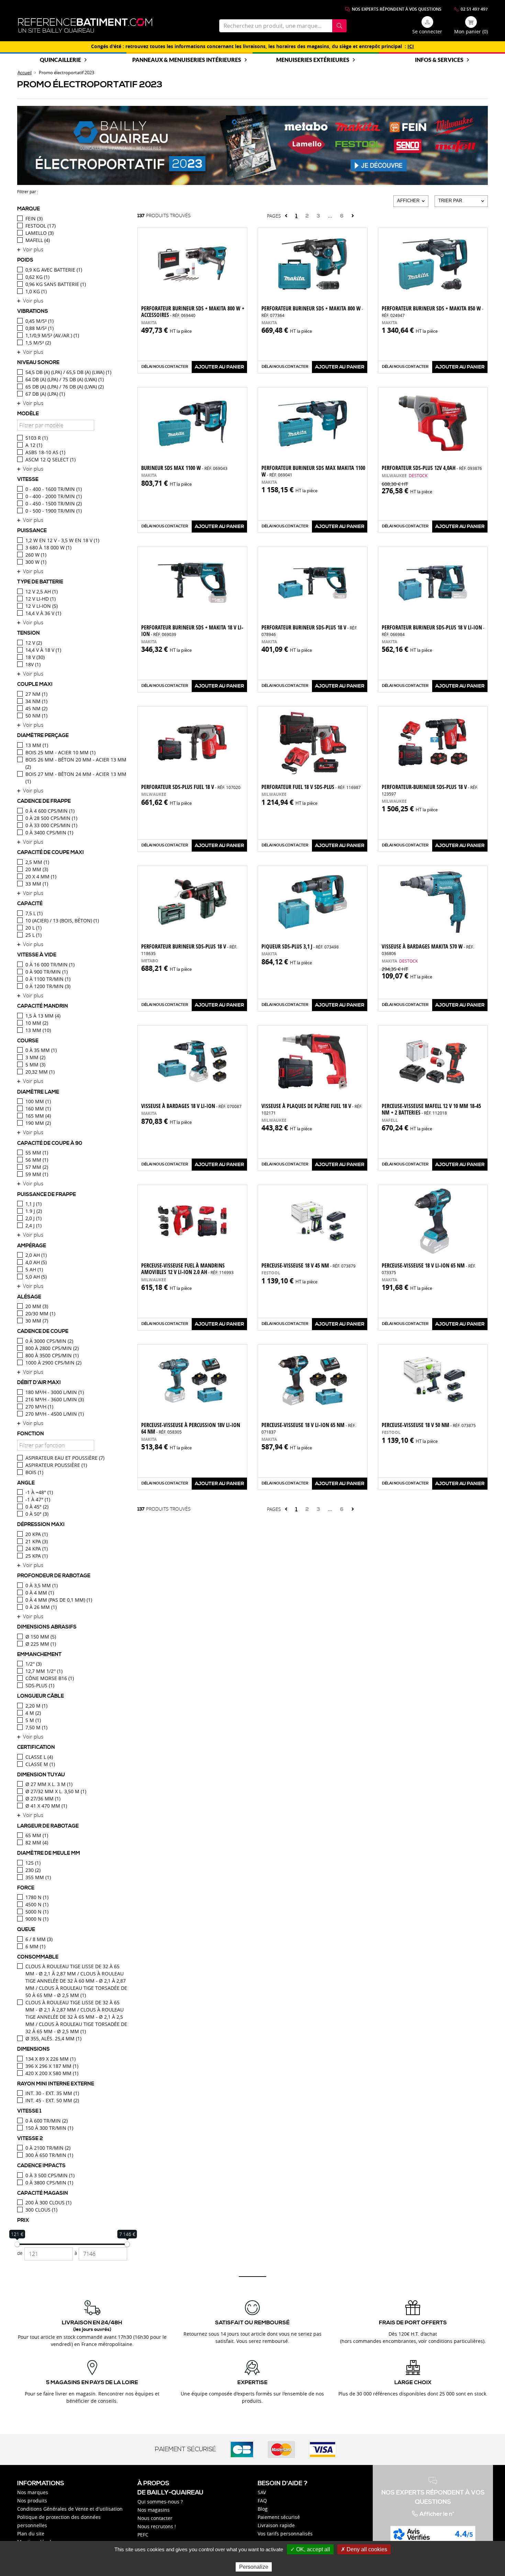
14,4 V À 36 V (43, 613)
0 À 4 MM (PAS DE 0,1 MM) (59, 1600)
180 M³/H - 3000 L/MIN (55, 1392)
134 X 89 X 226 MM (50, 2059)
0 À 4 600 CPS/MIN (50, 811)
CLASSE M (40, 1764)
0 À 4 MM (40, 1593)
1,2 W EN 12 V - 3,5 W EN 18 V (62, 540)
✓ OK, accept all (310, 2549)
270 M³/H (39, 1407)
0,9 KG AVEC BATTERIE (54, 270)
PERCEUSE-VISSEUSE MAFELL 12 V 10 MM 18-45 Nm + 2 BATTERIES (431, 1109)
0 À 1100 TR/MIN (48, 979)
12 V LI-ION (42, 606)
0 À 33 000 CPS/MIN (51, 825)
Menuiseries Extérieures (313, 60)
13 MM (37, 745)
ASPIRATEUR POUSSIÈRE (56, 1465)
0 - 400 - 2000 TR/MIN (54, 496)
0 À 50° (37, 1514)
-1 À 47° (38, 1499)
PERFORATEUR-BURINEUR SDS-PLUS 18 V (430, 790)
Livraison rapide (276, 2525)
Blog (263, 2509)
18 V (35, 657)
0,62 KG (37, 277)
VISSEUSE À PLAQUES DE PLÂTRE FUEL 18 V (312, 1109)
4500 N (37, 1904)
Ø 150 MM (41, 1637)
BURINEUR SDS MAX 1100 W (184, 468)
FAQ (262, 2501)
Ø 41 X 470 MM (46, 1806)
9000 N (37, 1919)
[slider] (17, 2244)
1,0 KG (36, 291)
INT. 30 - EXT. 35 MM (52, 2093)
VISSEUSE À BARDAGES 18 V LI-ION (191, 1106)
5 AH (34, 1269)
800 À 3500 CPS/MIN (52, 1355)
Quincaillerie (60, 60)
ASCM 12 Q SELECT (50, 459)
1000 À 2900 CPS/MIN (53, 1363)
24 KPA (37, 1549)
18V (33, 664)
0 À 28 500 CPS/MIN (51, 818)
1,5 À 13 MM (43, 1016)
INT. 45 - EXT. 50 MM (52, 2100)
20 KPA (37, 1534)
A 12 (34, 445)
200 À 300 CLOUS (48, 2202)
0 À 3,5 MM (42, 1585)
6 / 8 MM (39, 1939)
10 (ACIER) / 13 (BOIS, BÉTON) (62, 920)
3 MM (35, 1057)
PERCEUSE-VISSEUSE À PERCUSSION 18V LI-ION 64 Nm (191, 1428)
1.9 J (34, 1211)
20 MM (37, 869)
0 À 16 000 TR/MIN (50, 964)
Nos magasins (154, 2510)
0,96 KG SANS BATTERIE (56, 284)
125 (33, 1863)
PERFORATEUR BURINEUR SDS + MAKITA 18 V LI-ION (192, 631)
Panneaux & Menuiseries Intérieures (187, 60)
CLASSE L (39, 1757)
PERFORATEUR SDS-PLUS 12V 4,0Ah (432, 468)
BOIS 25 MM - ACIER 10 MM (60, 752)
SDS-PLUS (40, 1685)
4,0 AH (36, 1262)
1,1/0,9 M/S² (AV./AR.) (52, 335)
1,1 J (33, 1204)
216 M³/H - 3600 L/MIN (55, 1399)
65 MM (37, 1835)
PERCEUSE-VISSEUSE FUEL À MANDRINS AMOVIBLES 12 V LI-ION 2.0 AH (187, 1269)
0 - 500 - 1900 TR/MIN (54, 511)
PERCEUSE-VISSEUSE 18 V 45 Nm (308, 1265)
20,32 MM (40, 1072)
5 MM (35, 1065)
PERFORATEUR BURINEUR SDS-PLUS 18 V (309, 630)
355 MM (38, 1877)
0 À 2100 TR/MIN (48, 2148)
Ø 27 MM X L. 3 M (49, 1784)
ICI (411, 46)
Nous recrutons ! (157, 2526)
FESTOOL (41, 226)
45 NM (36, 708)
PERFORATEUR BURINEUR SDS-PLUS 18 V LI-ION (433, 630)
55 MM (37, 1153)
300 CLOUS (41, 2210)
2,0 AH (36, 1255)
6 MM (35, 1946)
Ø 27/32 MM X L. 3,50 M (56, 1791)
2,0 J (33, 1218)
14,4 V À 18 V (43, 650)
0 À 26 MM (41, 1607)
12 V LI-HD (41, 599)
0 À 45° (37, 1507)
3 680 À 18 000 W (48, 547)
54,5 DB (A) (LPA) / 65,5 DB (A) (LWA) (68, 372)
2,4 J (33, 1225)
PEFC (143, 2535)
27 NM (36, 694)
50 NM (36, 716)
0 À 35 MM (41, 1050)
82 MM (37, 1843)
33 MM (37, 884)
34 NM (36, 701)
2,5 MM (37, 862)
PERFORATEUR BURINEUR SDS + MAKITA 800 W (312, 311)
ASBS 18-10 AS (45, 452)
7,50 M (36, 1727)
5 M (33, 1720)
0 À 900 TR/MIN (47, 972)
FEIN (34, 218)
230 (33, 1870)
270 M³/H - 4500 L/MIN (55, 1414)
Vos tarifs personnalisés (285, 2534)
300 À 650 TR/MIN (49, 2155)
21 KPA (37, 1541)
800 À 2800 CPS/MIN (52, 1348)
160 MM (38, 1109)
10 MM (37, 1023)
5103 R (37, 438)
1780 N (37, 1897)
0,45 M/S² (40, 321)
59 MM (37, 1174)
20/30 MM (40, 1313)
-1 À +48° (39, 1492)
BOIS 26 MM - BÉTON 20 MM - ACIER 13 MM (76, 763)
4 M (33, 1713)
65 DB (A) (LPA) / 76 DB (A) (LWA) (65, 387)
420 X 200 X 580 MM (52, 2073)
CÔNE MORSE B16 (50, 1678)
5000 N (37, 1912)
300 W (36, 562)
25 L (33, 935)
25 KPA (37, 1556)
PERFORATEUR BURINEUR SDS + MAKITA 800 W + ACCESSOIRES (193, 312)
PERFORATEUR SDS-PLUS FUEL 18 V (191, 787)
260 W (36, 555)
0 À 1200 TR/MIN (48, 986)
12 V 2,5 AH (42, 591)
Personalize (254, 2567)
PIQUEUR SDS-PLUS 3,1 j (300, 946)
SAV (262, 2492)
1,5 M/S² (38, 343)
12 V (34, 643)
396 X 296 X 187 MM (52, 2066)
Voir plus (33, 249)
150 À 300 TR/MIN (49, 2128)
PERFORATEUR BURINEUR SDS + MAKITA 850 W (433, 311)
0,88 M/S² (40, 328)
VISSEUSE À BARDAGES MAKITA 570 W (428, 949)
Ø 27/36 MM (43, 1799)
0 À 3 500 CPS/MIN (50, 2175)
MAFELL (38, 240)
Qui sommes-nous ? (160, 2502)
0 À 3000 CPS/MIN (49, 1341)
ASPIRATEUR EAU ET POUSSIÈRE (65, 1458)
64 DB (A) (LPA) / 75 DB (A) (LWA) (65, 379)
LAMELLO (40, 233)
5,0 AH (36, 1277)
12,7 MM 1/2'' (44, 1671)
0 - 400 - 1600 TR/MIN (54, 489)
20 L (33, 928)
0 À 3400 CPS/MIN (49, 832)
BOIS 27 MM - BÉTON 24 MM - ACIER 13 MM (76, 778)
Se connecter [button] (427, 31)
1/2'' (33, 1664)
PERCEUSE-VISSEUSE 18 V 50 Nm (429, 1425)
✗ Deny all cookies (364, 2549)
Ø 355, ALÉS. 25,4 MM (53, 2038)
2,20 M (36, 1706)
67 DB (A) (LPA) (45, 394)
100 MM (38, 1101)
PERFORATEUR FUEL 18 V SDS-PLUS (311, 787)
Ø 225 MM (41, 1644)
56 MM (37, 1160)
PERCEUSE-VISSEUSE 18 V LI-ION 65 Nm (429, 1268)
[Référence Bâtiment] (85, 26)
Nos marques (33, 2492)
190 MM (38, 1123)
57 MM (37, 1167)
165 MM (38, 1116)
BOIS (34, 1472)
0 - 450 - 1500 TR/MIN (54, 503)
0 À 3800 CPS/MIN (49, 2183)
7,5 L (34, 913)
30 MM (37, 1321)
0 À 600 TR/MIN (47, 2121)
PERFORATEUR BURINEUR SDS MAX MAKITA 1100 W (313, 471)
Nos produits (32, 2501)
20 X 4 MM (41, 876)
